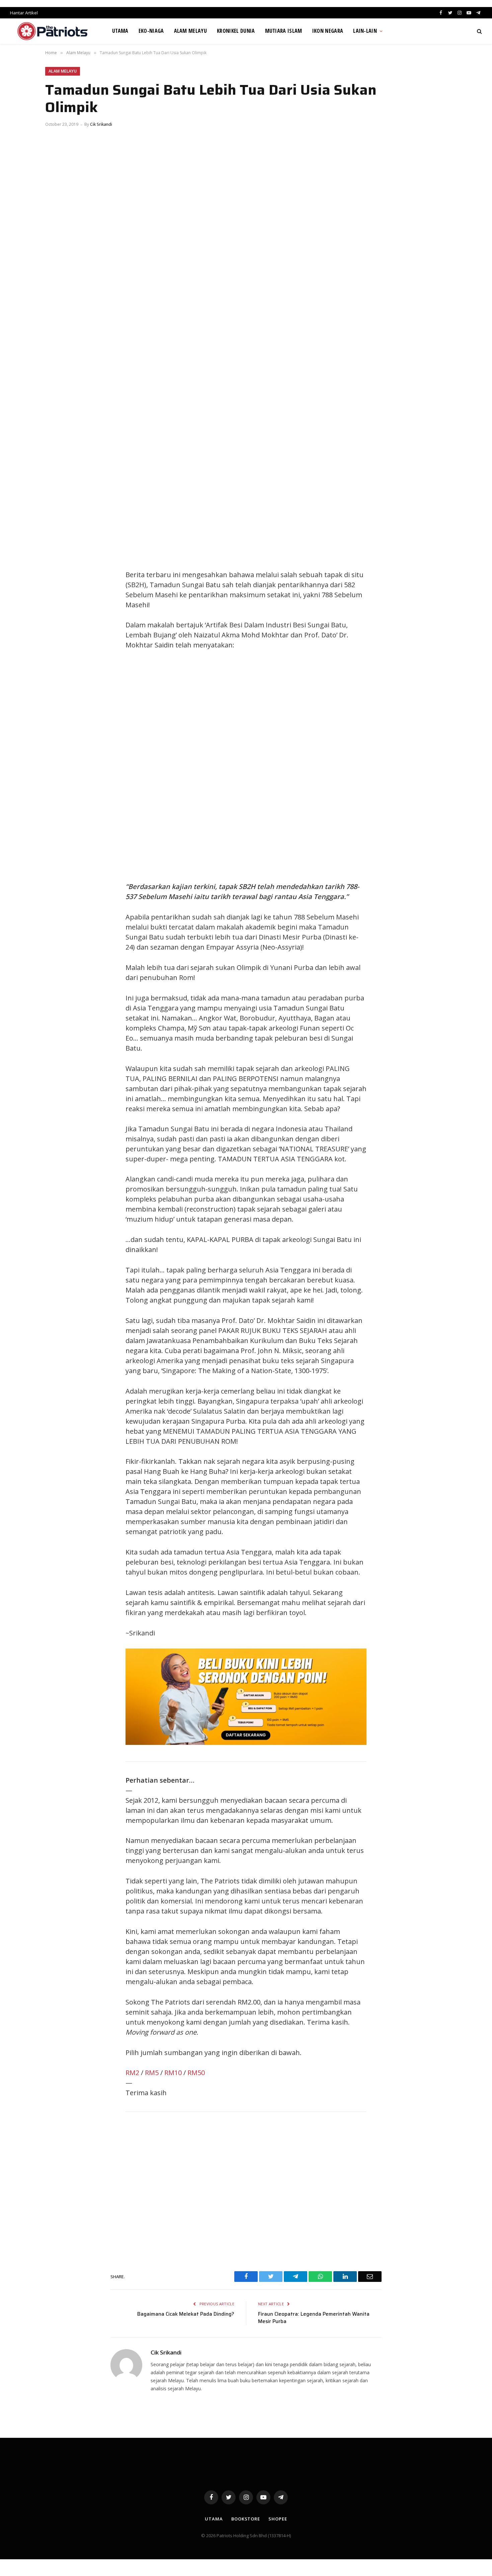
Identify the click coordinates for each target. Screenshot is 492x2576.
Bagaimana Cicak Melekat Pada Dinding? (186, 2314)
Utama (120, 31)
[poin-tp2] (246, 1742)
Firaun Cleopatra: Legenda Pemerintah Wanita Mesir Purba (314, 2318)
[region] (310, 766)
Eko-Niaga (151, 31)
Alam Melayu (191, 31)
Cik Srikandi (101, 124)
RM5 (152, 2073)
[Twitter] (57, 376)
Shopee (278, 2519)
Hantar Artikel (24, 13)
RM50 (196, 2073)
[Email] (57, 421)
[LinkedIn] (57, 391)
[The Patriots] (53, 31)
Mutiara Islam (284, 31)
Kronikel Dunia (236, 31)
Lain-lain (365, 31)
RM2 (132, 2073)
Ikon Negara (328, 31)
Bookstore (246, 2519)
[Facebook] (57, 361)
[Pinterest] (57, 406)
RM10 (173, 2073)
